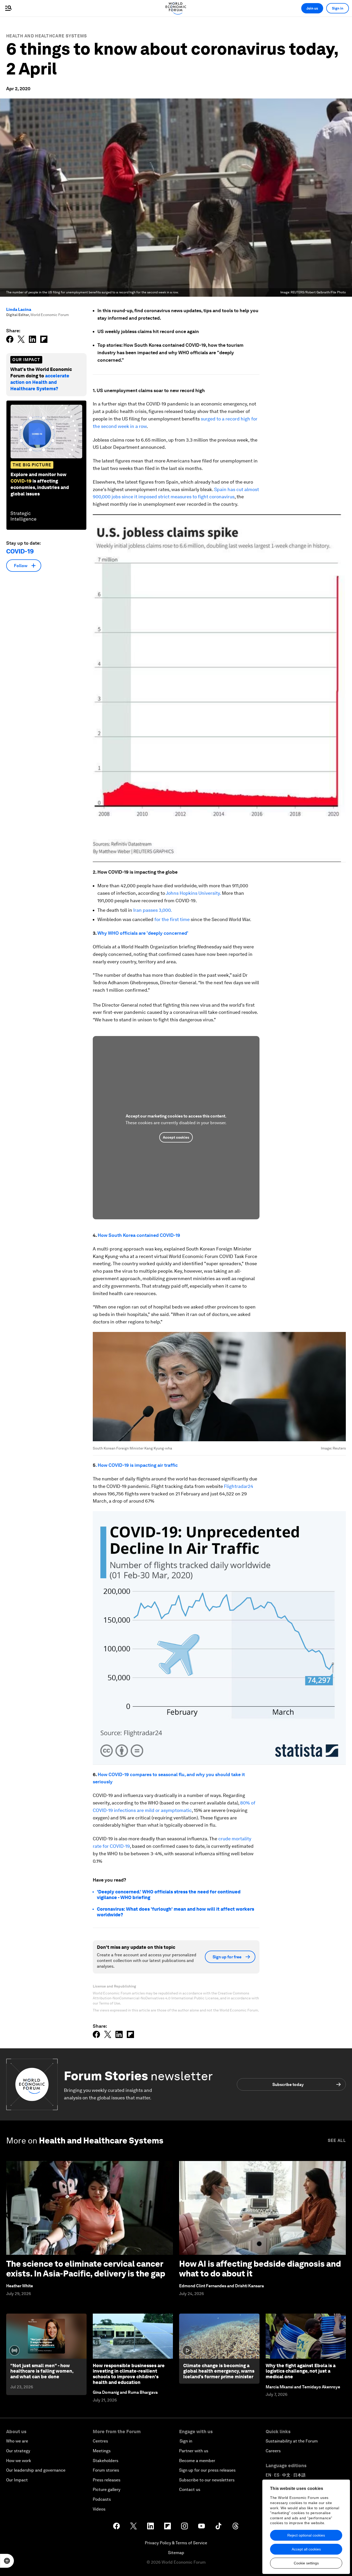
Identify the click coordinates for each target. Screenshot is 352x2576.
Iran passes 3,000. (153, 910)
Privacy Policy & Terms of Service (176, 2543)
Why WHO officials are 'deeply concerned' (143, 933)
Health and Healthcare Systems (47, 36)
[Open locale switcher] (7, 2561)
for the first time (172, 919)
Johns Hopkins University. (193, 893)
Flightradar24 (238, 1486)
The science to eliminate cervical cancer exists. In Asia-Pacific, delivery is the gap (86, 2269)
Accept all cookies (306, 2549)
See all (337, 2140)
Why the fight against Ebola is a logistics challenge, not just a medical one (301, 2371)
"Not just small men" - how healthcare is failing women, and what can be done (42, 2371)
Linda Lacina (19, 309)
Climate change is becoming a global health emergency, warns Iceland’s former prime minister (219, 2371)
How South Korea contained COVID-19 (139, 1235)
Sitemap (176, 2553)
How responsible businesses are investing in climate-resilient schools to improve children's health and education (129, 2374)
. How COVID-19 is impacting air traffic (137, 1465)
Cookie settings (306, 2563)
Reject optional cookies (306, 2535)
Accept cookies (176, 1137)
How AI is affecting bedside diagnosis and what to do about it (260, 2269)
